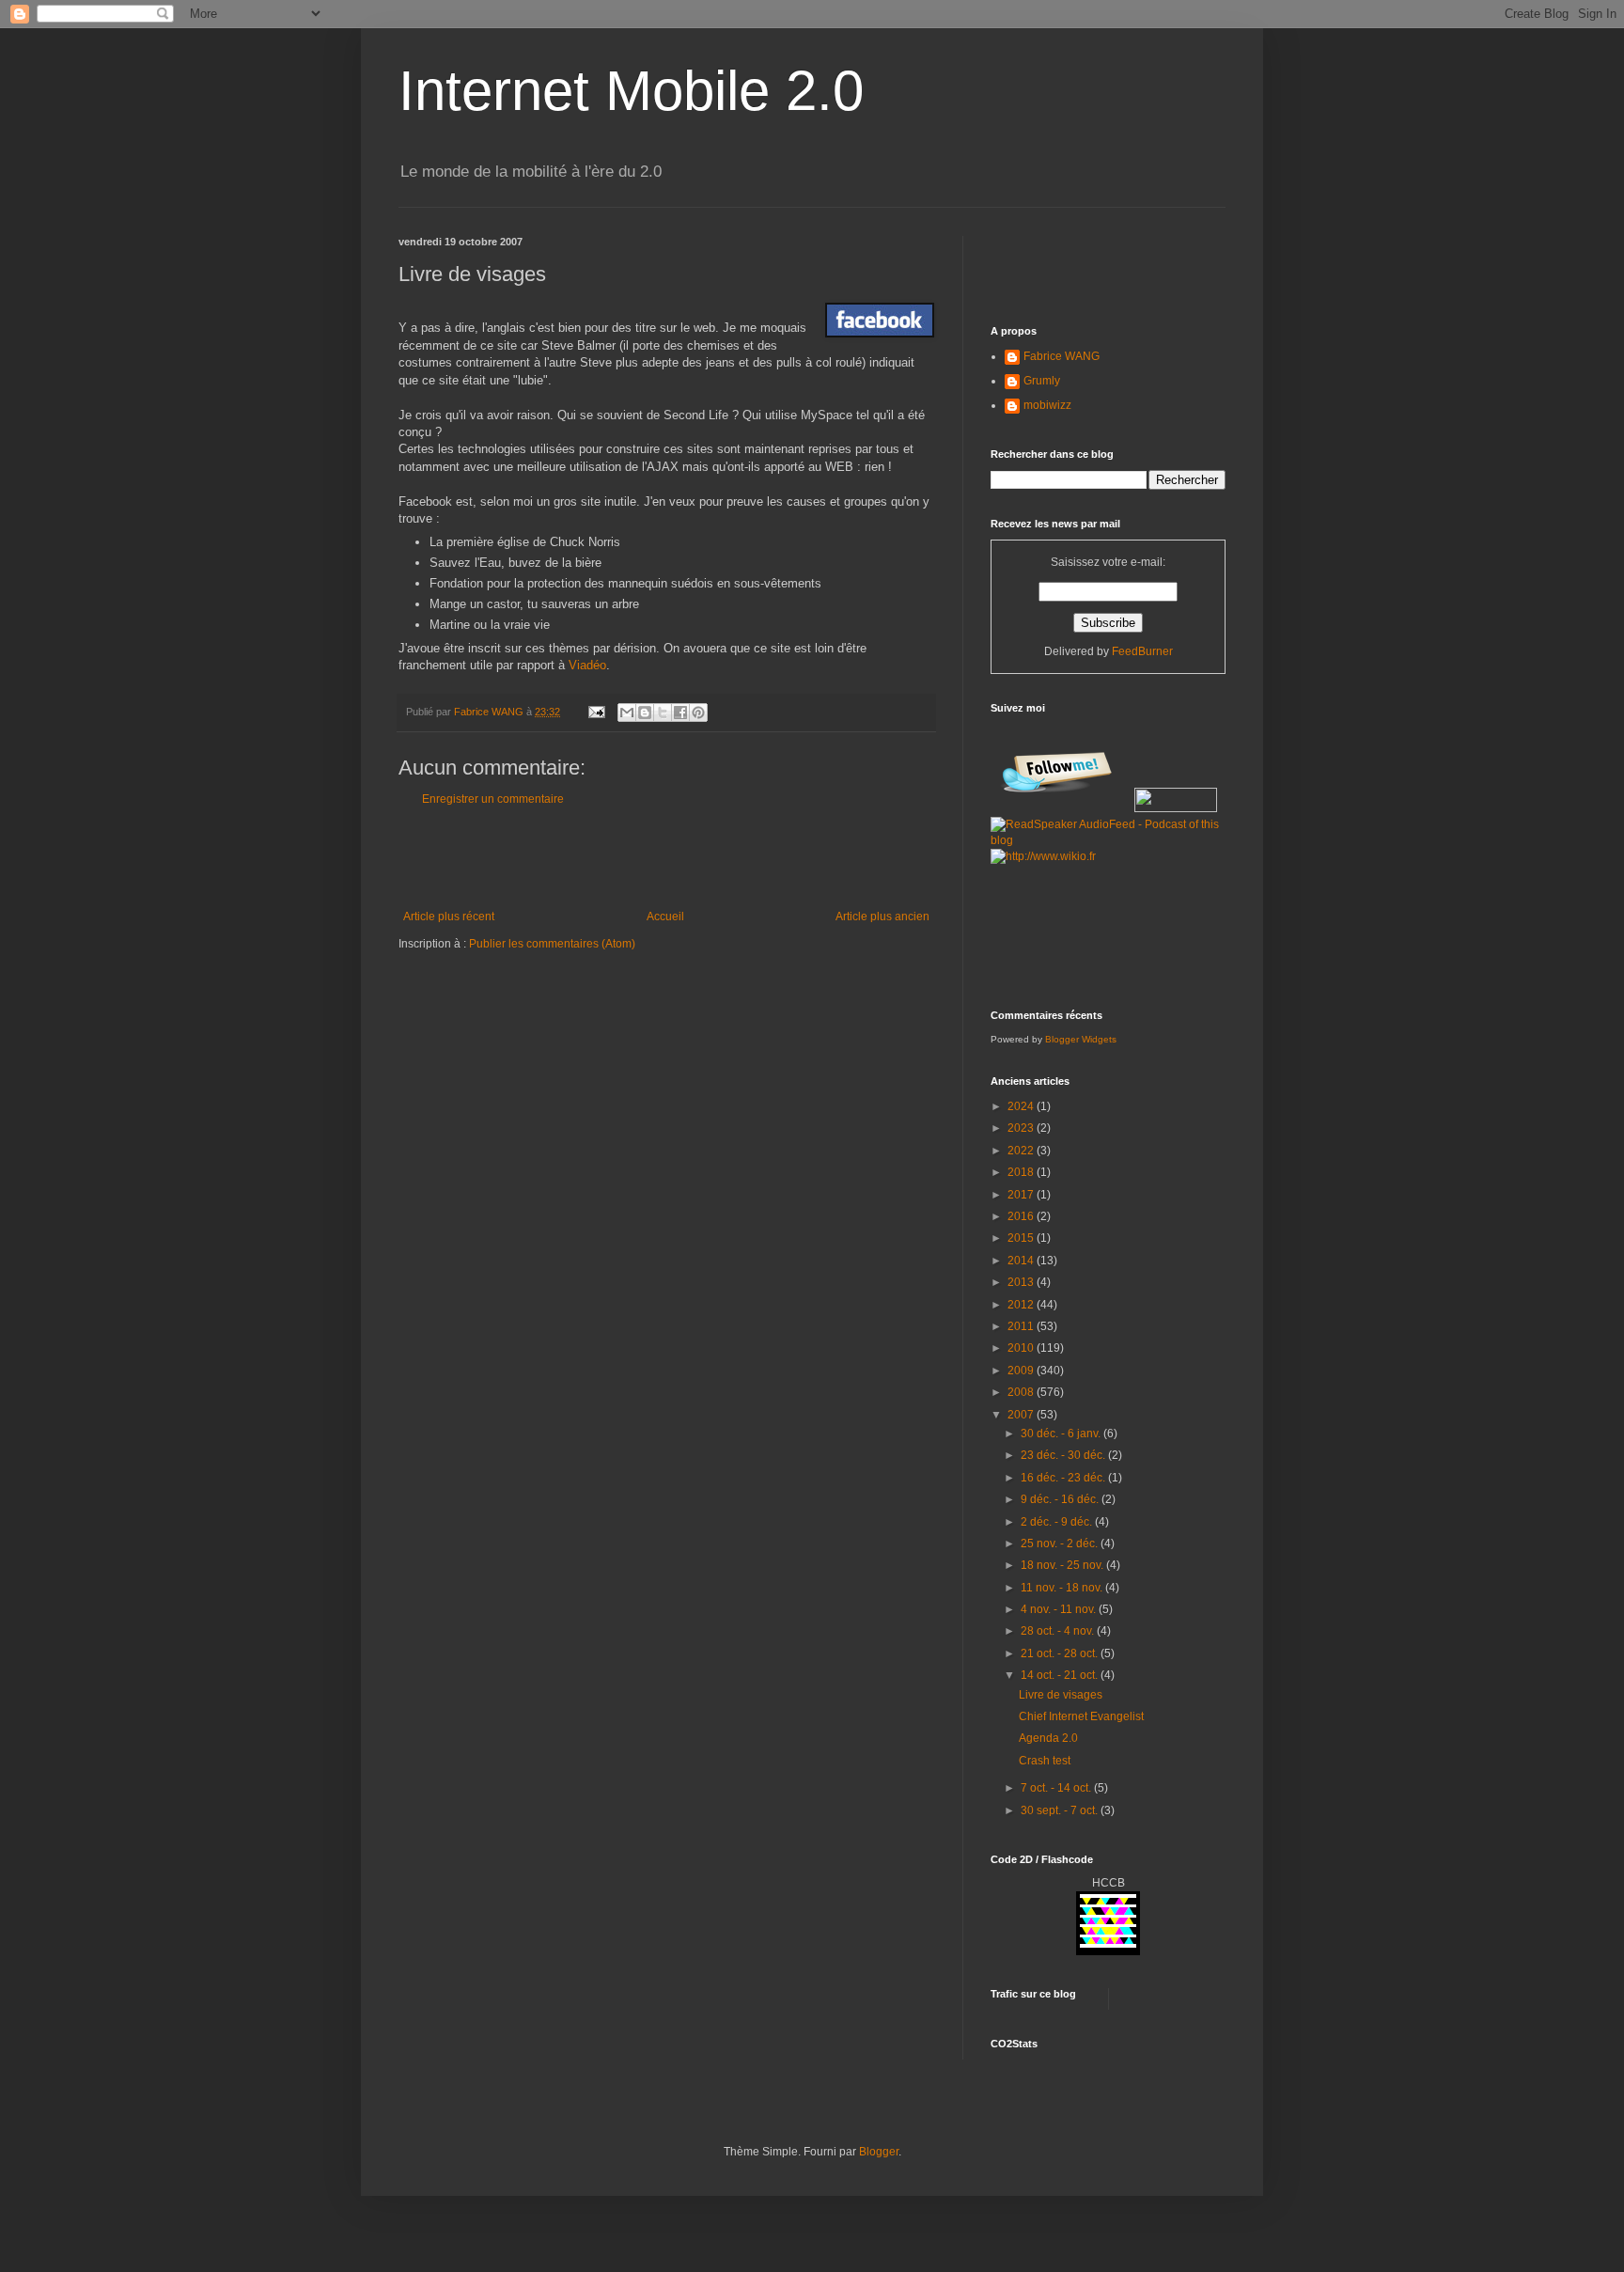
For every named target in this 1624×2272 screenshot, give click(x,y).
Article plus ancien (882, 917)
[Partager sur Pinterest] (698, 713)
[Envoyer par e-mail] (627, 713)
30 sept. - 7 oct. (1061, 1810)
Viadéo (587, 665)
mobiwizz (1047, 405)
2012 (1022, 1305)
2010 (1022, 1348)
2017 (1022, 1195)
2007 (1022, 1415)
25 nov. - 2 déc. (1061, 1543)
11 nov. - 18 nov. (1063, 1588)
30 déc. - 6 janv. (1062, 1434)
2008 (1022, 1392)
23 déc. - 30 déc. (1064, 1455)
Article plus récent (449, 917)
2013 (1022, 1282)
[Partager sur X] (663, 713)
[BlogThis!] (645, 713)
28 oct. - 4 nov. (1059, 1631)
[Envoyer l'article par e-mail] (596, 712)
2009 (1022, 1371)
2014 (1022, 1261)
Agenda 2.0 (1048, 1738)
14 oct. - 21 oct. (1061, 1675)
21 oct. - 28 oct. (1061, 1653)
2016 (1022, 1216)
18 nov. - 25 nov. (1063, 1565)
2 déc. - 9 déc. (1058, 1522)
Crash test (1045, 1761)
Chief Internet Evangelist (1081, 1716)
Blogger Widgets (1081, 1039)
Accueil (665, 917)
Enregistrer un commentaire (493, 799)
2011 (1022, 1326)
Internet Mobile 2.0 (631, 91)
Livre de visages (1061, 1695)
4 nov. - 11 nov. (1060, 1609)
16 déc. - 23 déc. (1064, 1478)
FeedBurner (1142, 651)
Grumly (1042, 381)
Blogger (879, 2152)
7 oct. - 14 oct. (1057, 1788)
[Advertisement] (666, 858)
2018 (1022, 1172)
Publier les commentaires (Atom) (552, 944)
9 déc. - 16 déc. (1061, 1499)
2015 (1022, 1238)
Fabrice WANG (1062, 356)
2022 (1022, 1151)
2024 (1022, 1106)
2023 (1022, 1128)
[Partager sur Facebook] (680, 713)
